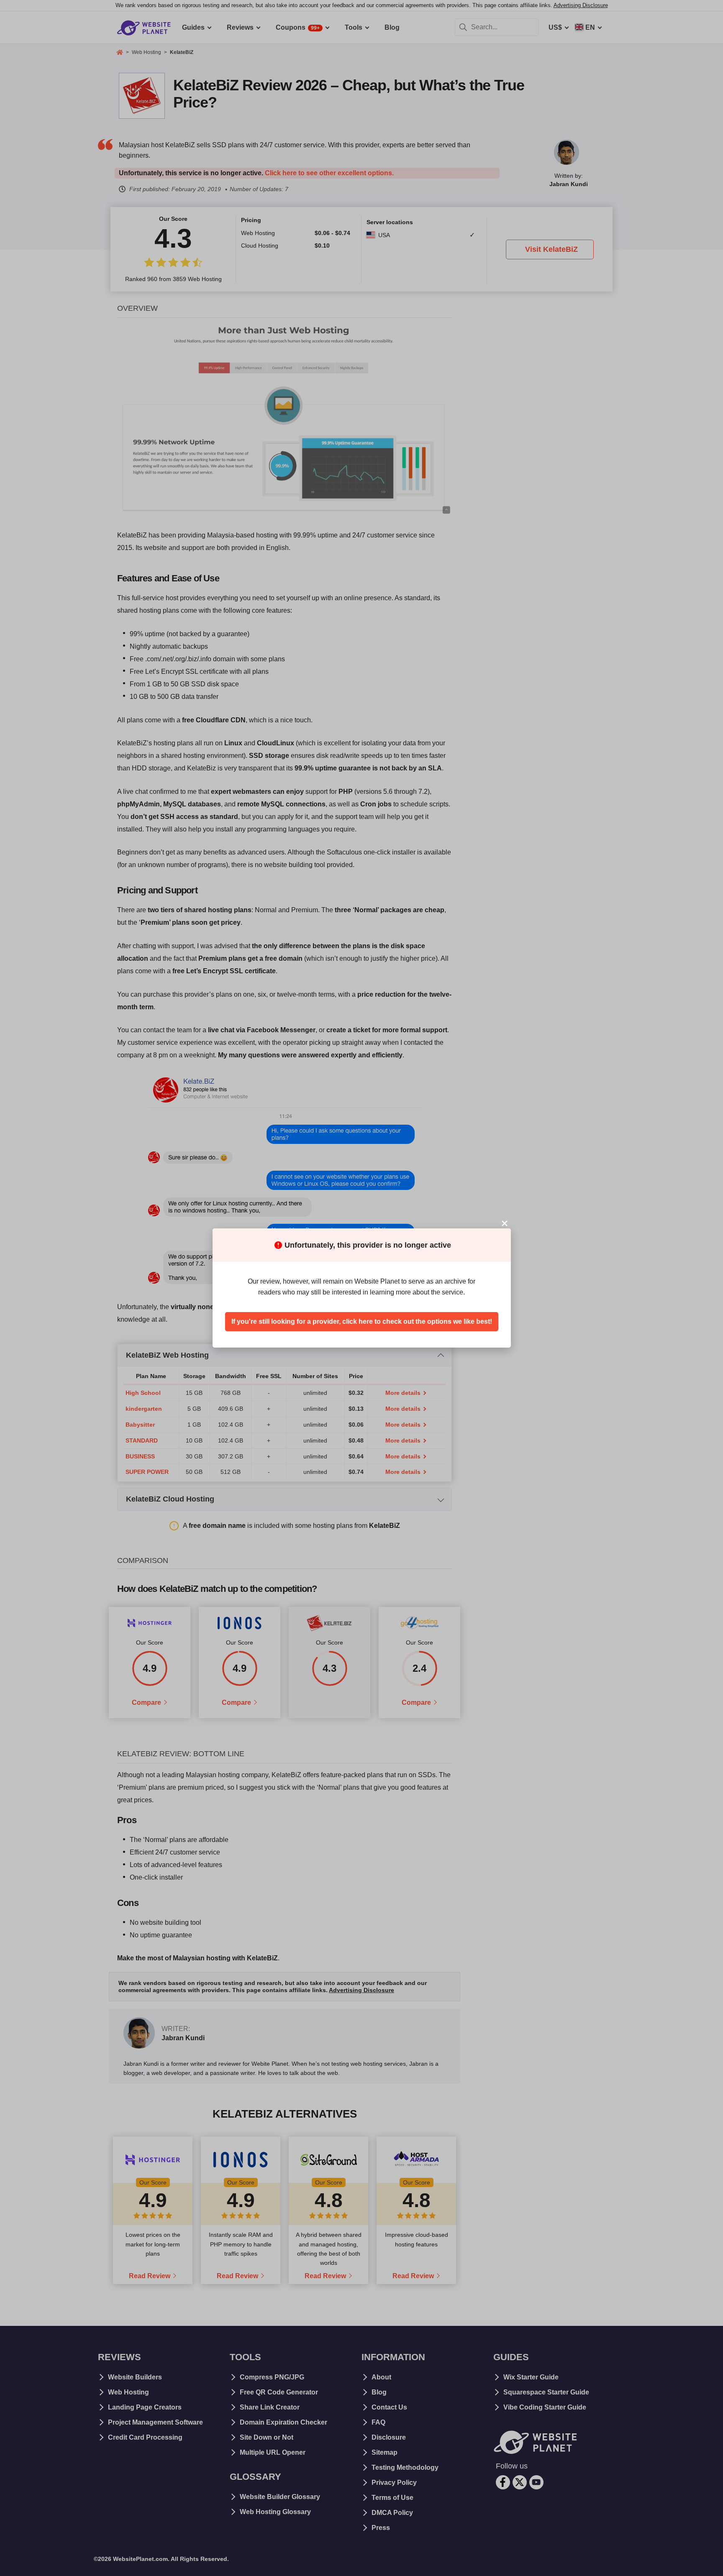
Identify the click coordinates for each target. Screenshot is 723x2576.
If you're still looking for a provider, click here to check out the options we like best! (362, 1321)
